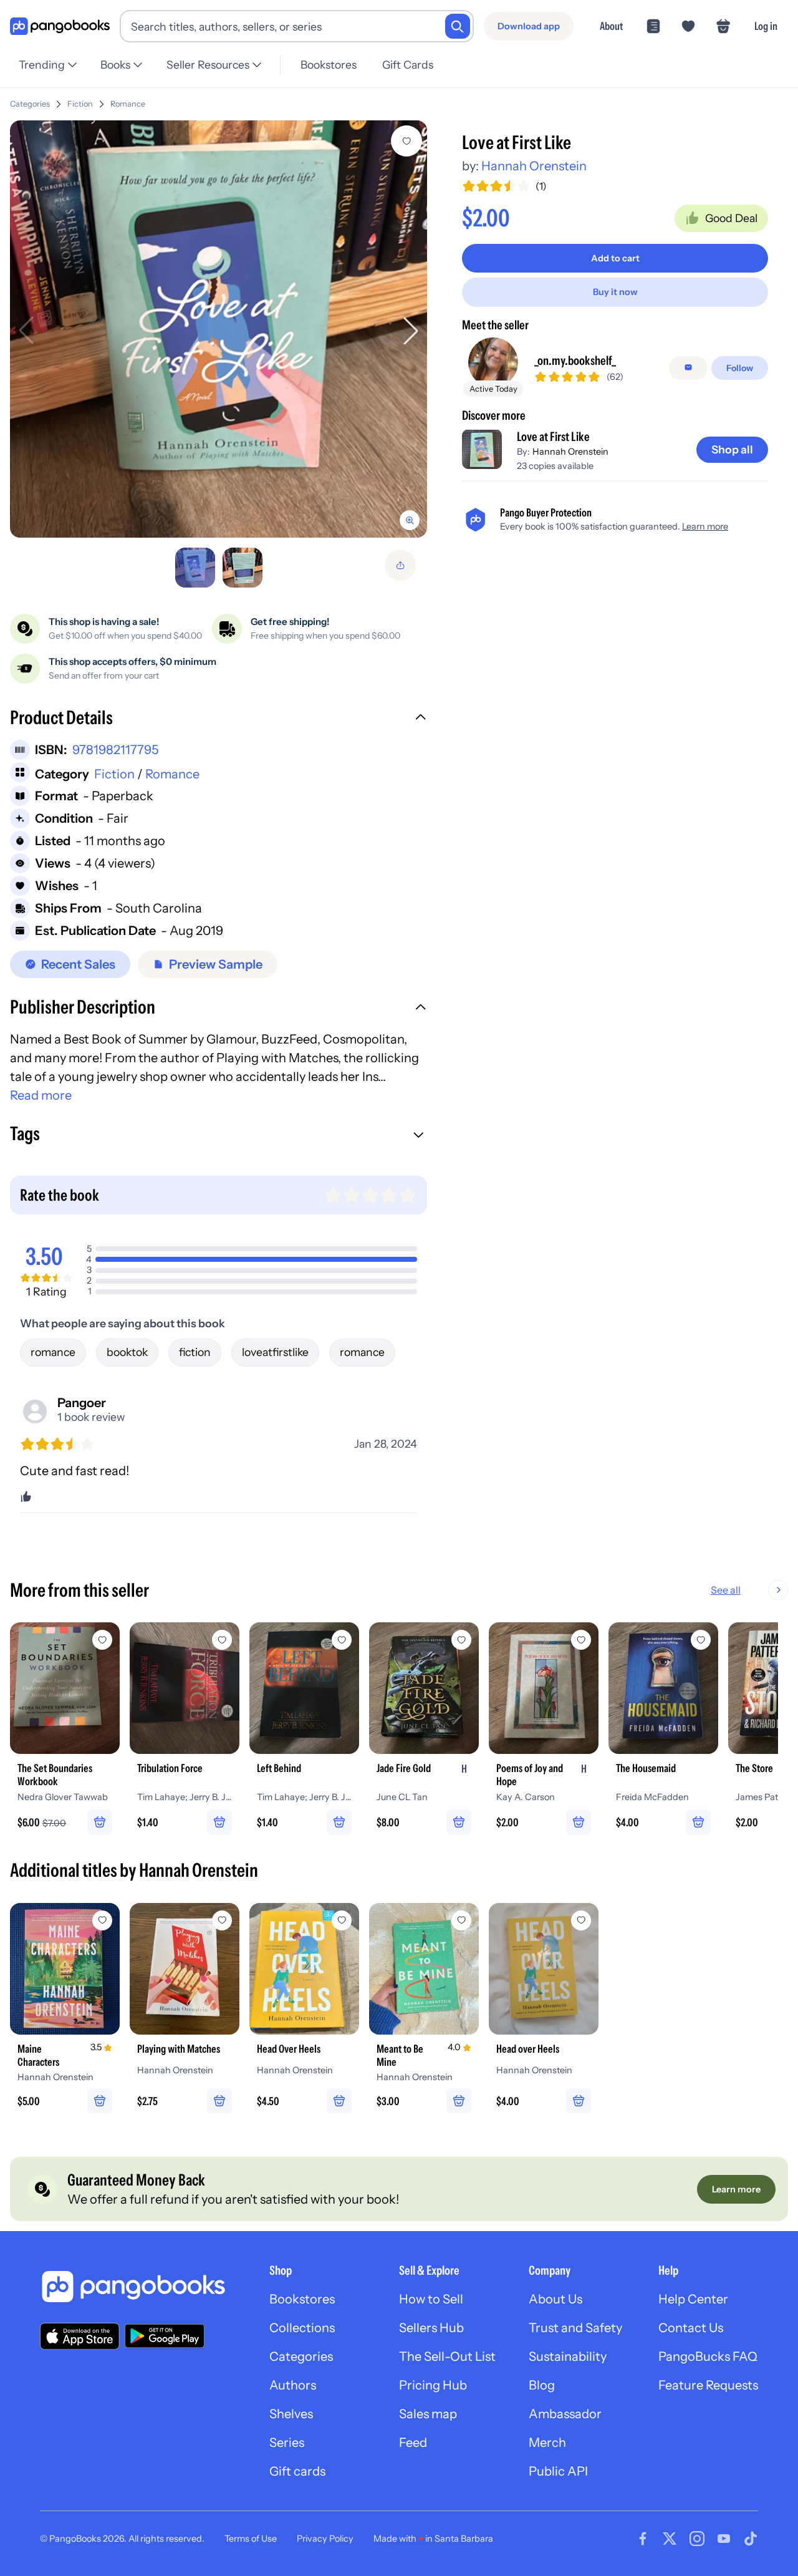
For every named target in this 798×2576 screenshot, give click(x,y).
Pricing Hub (433, 2385)
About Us (555, 2299)
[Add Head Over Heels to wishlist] (342, 1920)
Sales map (428, 2414)
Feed (413, 2443)
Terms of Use (251, 2539)
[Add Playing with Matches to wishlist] (222, 1920)
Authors (293, 2385)
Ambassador (565, 2414)
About (611, 26)
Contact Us (691, 2328)
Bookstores (329, 65)
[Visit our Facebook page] (643, 2539)
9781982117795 (115, 750)
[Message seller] (688, 367)
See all (726, 1590)
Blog (542, 2385)
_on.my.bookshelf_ (575, 360)
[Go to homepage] (60, 27)
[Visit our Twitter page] (670, 2539)
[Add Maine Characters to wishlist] (102, 1920)
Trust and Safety (575, 2328)
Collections (302, 2328)
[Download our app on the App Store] (80, 2336)
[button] (219, 719)
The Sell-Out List (447, 2356)
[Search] (458, 26)
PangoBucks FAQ (708, 2356)
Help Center (693, 2299)
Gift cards (297, 2471)
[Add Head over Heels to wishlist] (581, 1920)
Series (287, 2443)
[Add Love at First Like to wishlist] (406, 141)
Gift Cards (408, 65)
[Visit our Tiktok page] (751, 2539)
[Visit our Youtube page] (724, 2539)
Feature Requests (708, 2385)
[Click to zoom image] (219, 329)
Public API (558, 2471)
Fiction (80, 104)
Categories (30, 104)
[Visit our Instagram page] (697, 2539)
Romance (128, 104)
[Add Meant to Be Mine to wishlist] (461, 1920)
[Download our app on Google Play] (165, 2336)
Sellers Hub (431, 2328)
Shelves (291, 2414)
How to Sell (431, 2299)
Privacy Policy (325, 2539)
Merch (547, 2443)
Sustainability (568, 2356)
